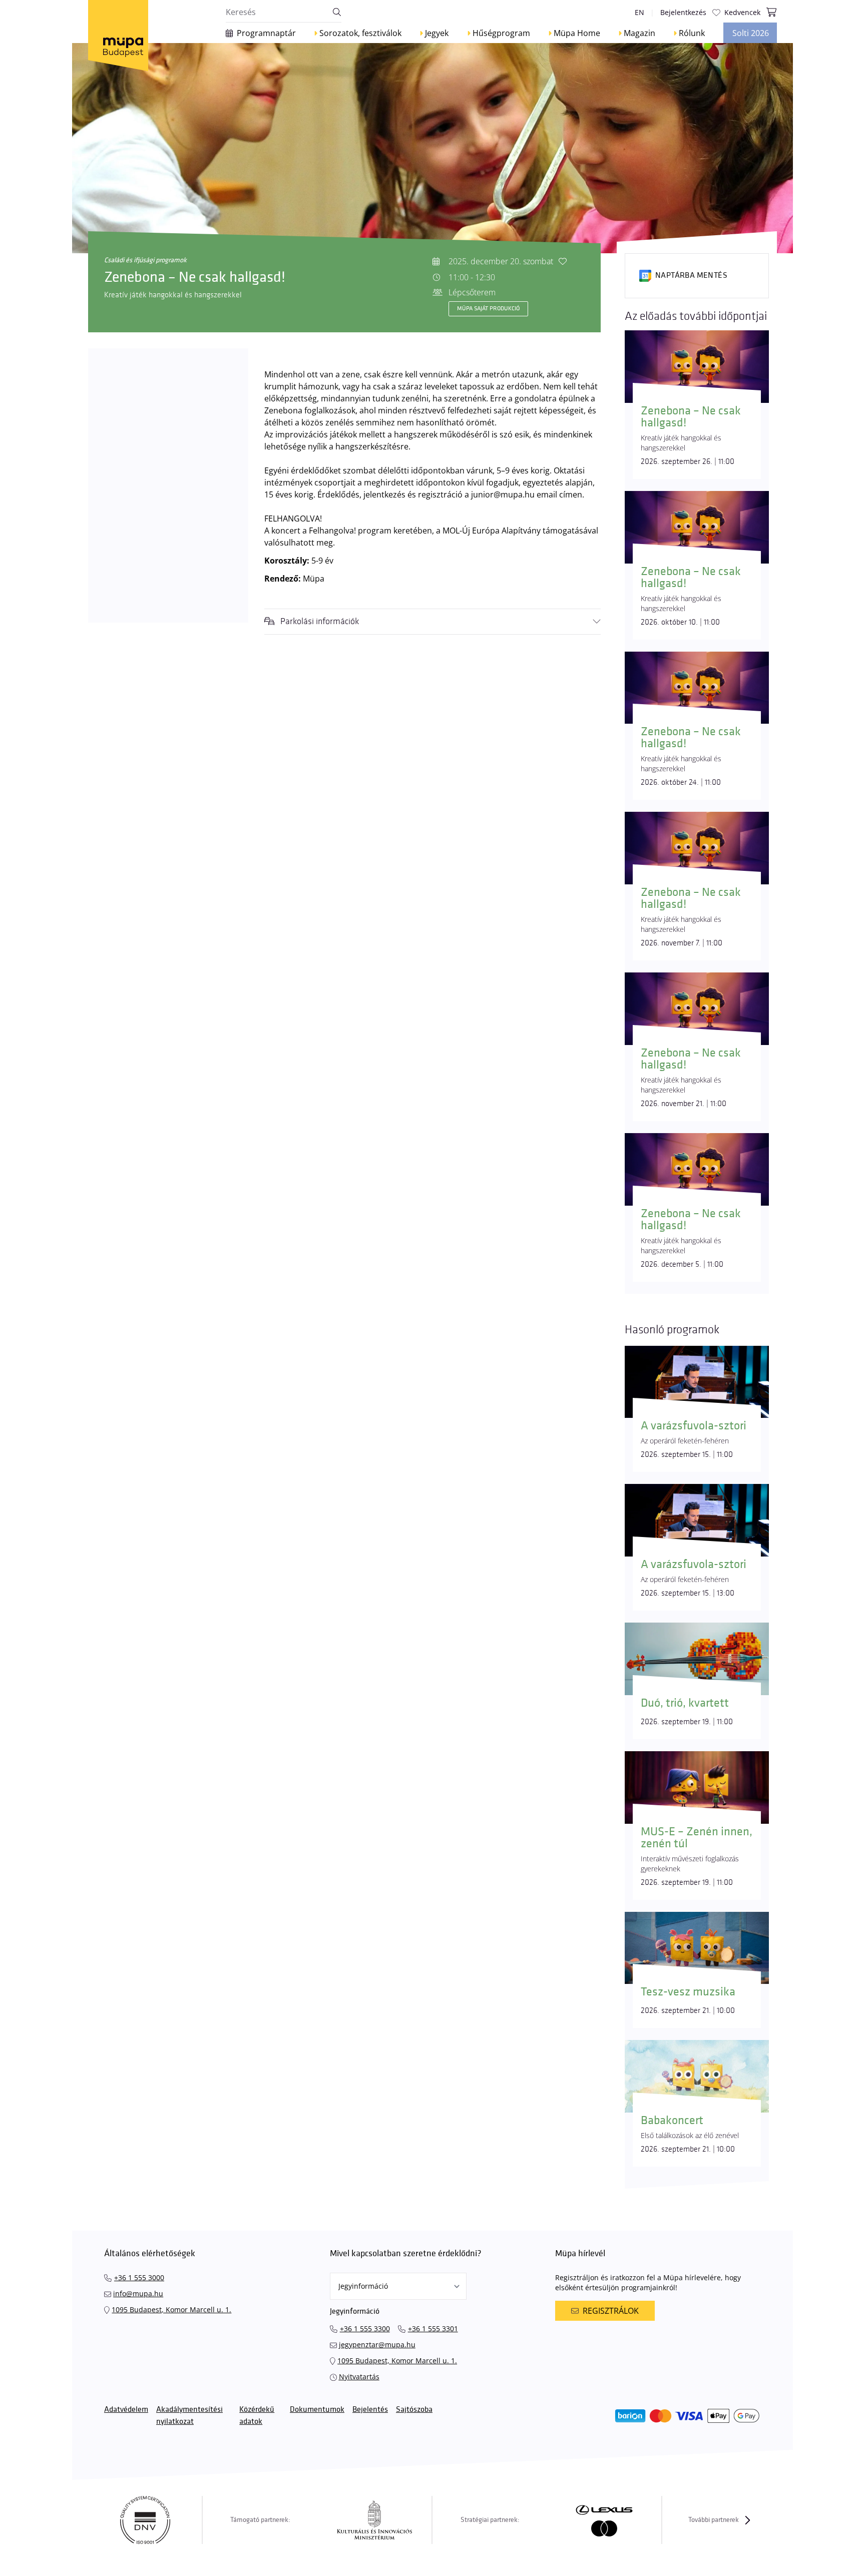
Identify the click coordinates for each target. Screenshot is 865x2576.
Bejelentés (370, 2410)
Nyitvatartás (359, 2377)
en (639, 12)
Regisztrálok (611, 2311)
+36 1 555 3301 (433, 2329)
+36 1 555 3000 (139, 2277)
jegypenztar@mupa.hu (377, 2345)
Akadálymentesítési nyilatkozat (189, 2416)
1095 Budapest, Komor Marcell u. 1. (171, 2309)
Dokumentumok (317, 2410)
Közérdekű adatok (257, 2416)
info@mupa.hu (138, 2293)
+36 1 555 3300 (365, 2329)
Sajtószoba (414, 2410)
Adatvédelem (126, 2410)
